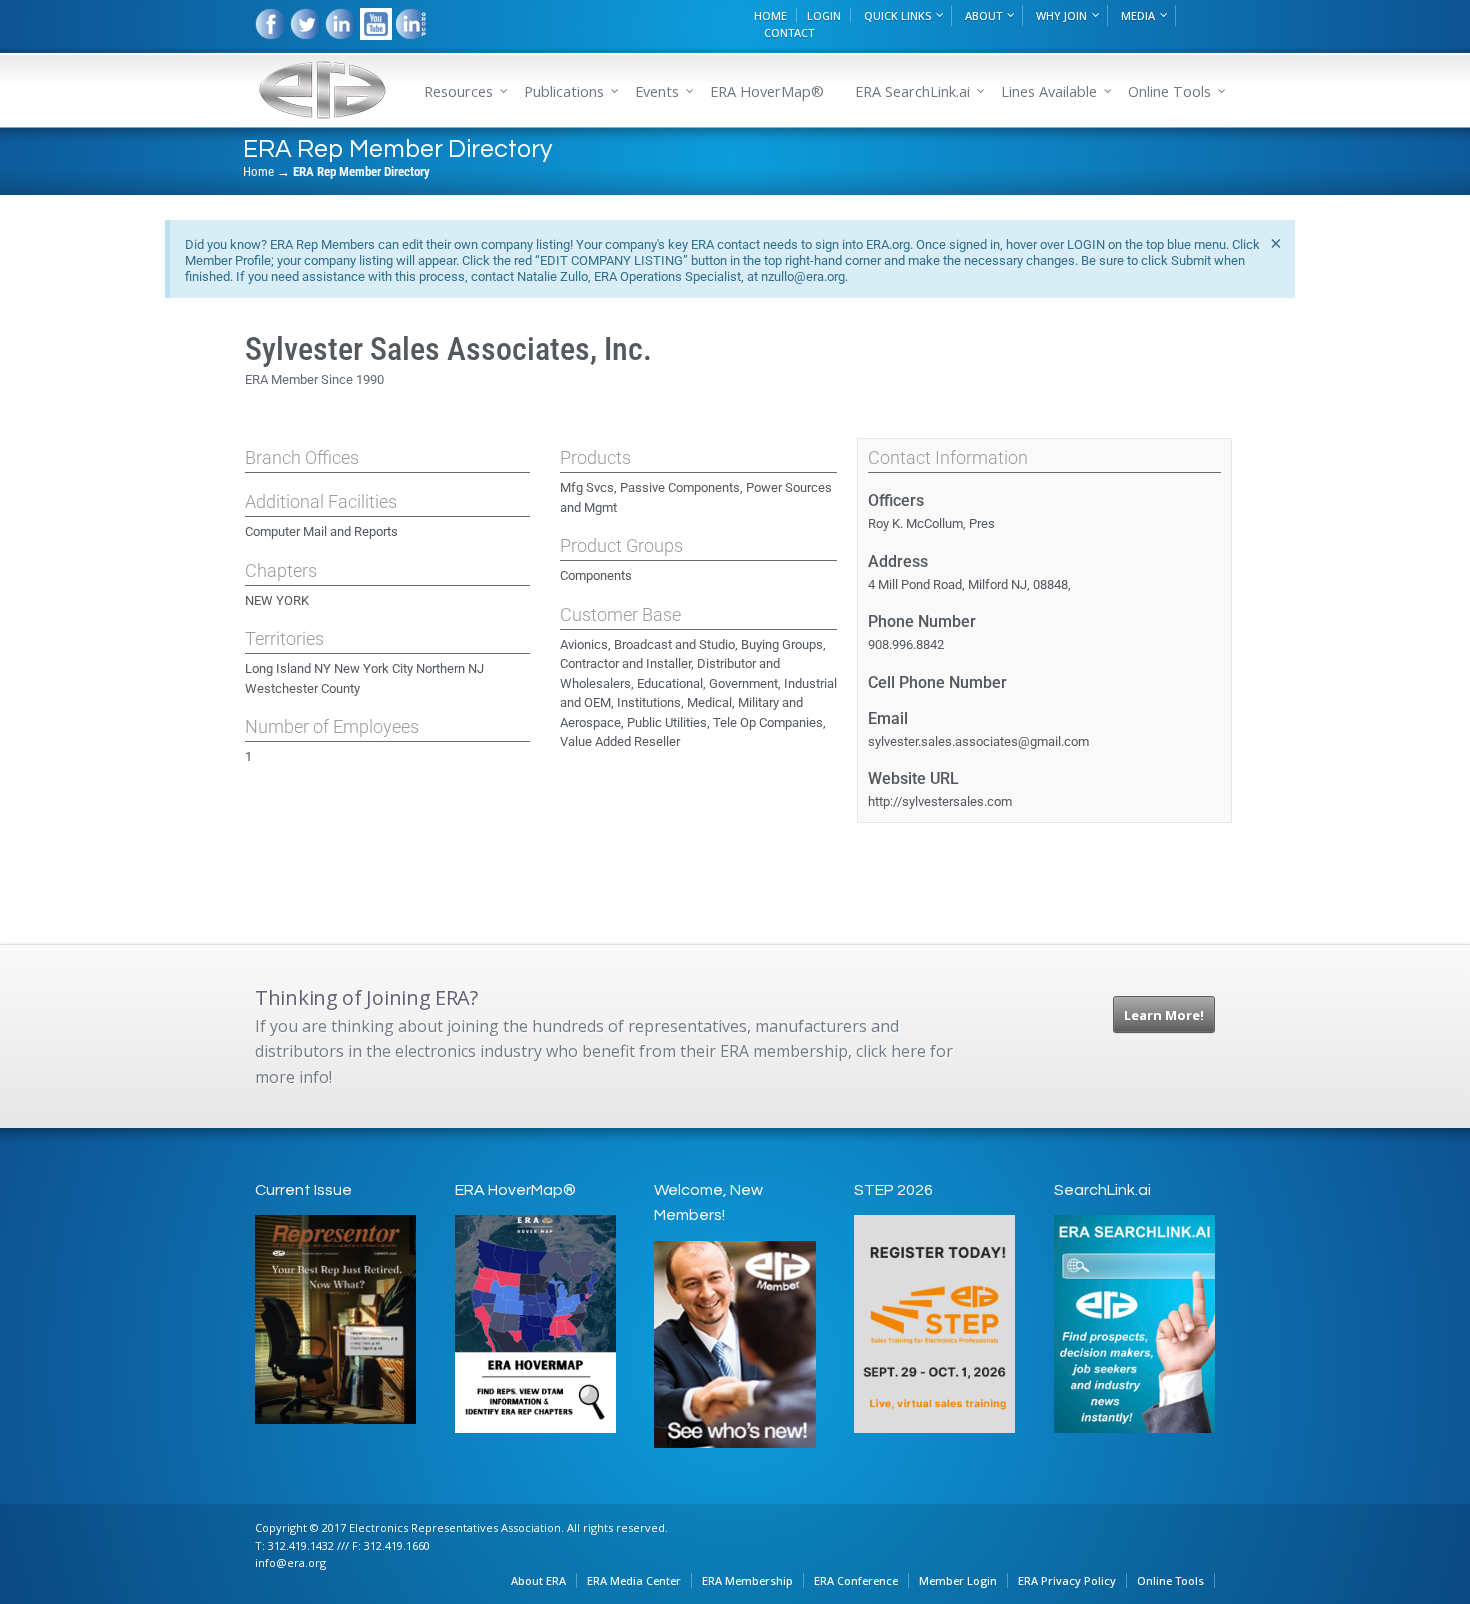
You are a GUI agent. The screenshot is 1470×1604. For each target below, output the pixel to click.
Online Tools (1170, 1580)
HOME (770, 15)
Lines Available (1049, 91)
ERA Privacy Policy (1067, 1580)
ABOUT (983, 15)
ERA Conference (856, 1580)
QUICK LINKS (897, 15)
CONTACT (789, 32)
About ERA (538, 1580)
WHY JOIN (1061, 15)
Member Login (958, 1580)
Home (258, 171)
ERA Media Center (634, 1580)
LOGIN (824, 15)
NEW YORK (277, 600)
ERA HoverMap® (767, 91)
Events (657, 91)
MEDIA (1138, 15)
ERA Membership (747, 1580)
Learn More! (1164, 1015)
